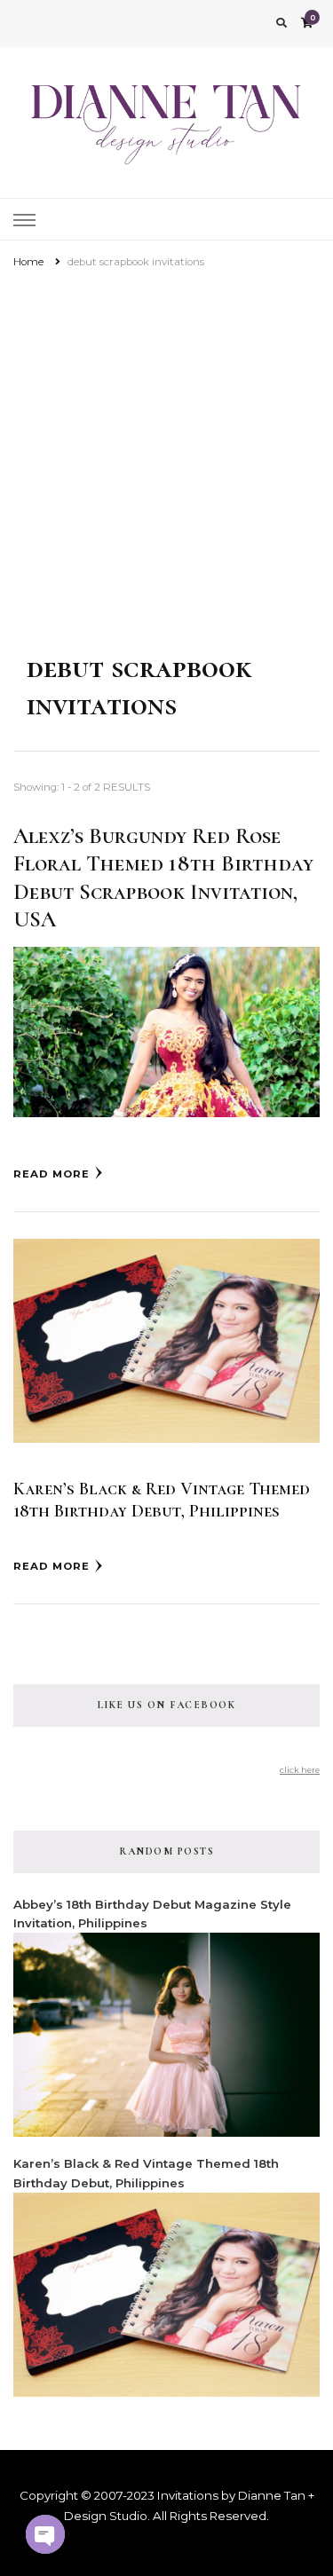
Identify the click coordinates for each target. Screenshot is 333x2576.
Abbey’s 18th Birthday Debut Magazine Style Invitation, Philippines (152, 1914)
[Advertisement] (166, 448)
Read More (52, 1174)
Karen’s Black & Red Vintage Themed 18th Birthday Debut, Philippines (162, 1500)
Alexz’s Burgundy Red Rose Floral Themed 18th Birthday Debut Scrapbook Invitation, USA (163, 878)
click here (300, 1770)
